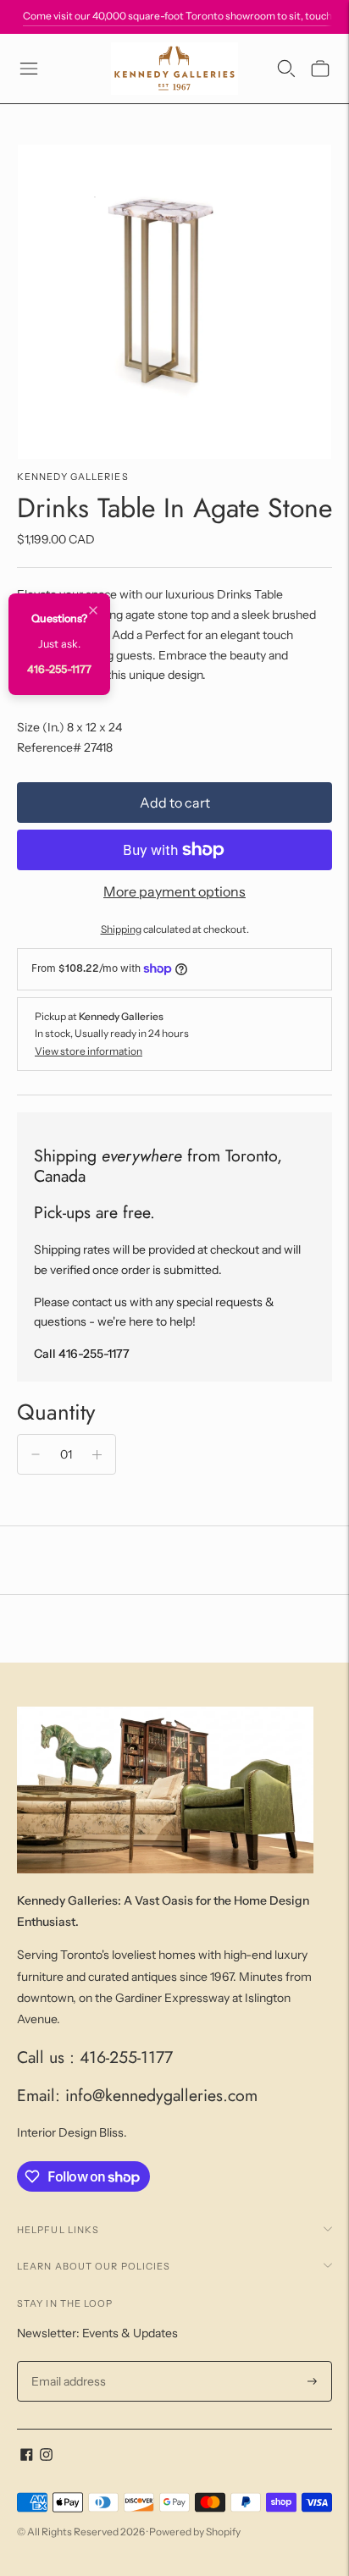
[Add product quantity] (97, 1454)
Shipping (121, 929)
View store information (89, 1051)
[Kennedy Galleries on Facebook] (27, 2457)
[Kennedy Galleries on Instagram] (46, 2457)
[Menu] (29, 69)
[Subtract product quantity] (36, 1454)
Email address (66, 2361)
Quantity (56, 1412)
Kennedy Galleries (73, 477)
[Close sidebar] (93, 612)
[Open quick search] (286, 69)
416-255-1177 (59, 669)
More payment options (174, 891)
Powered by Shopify (195, 2532)
